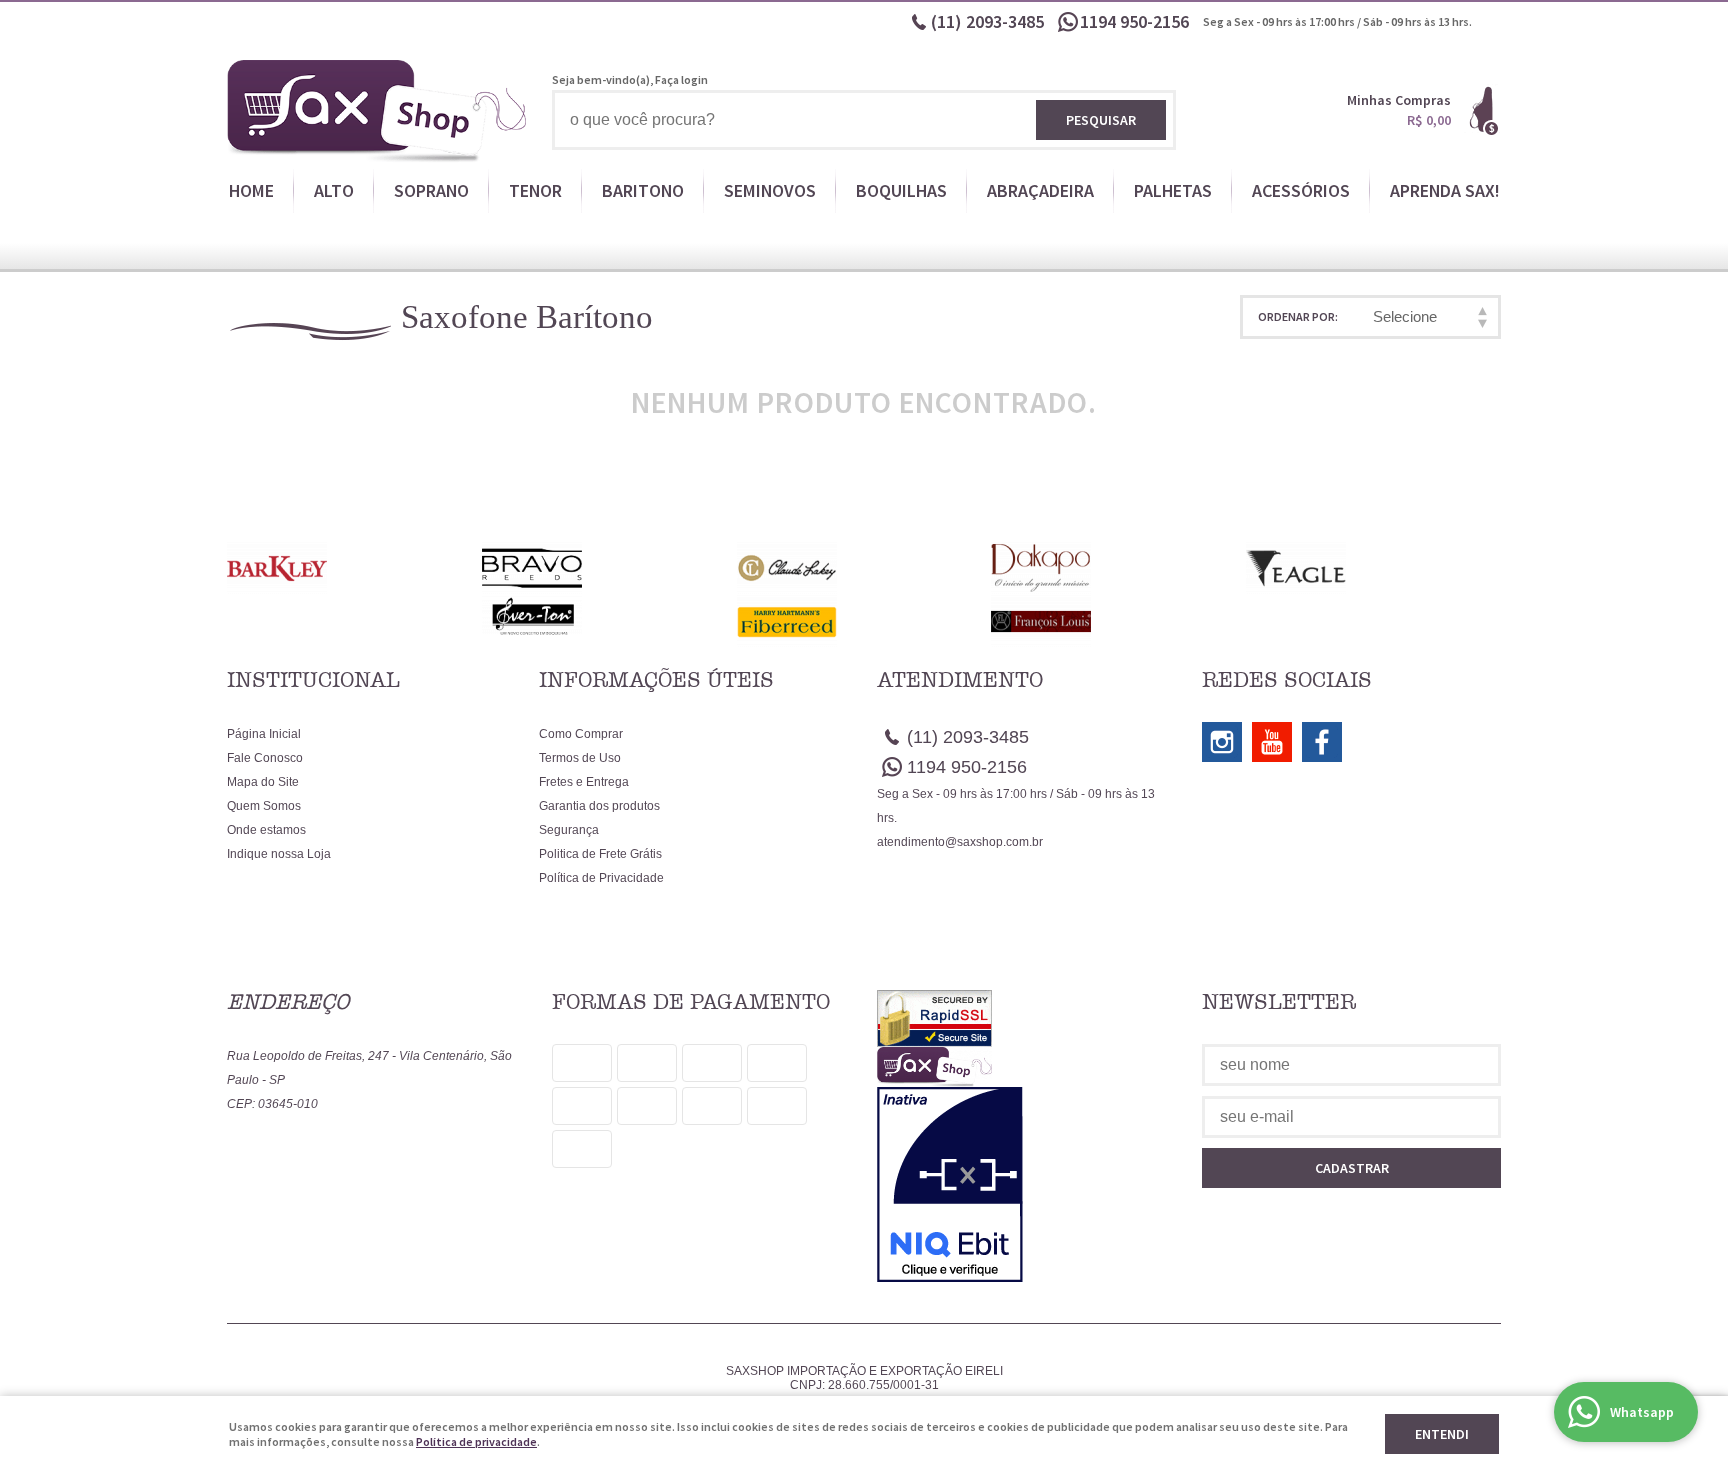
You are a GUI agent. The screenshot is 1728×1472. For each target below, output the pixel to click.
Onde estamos (266, 830)
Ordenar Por (1296, 316)
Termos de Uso (580, 758)
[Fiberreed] (864, 621)
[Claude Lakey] (864, 568)
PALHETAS (1173, 190)
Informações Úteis (656, 680)
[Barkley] (354, 568)
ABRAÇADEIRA (1040, 190)
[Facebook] (1322, 742)
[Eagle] (1373, 568)
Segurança (569, 830)
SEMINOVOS (770, 190)
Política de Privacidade (601, 878)
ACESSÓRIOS (1301, 190)
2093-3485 (987, 21)
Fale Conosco (265, 758)
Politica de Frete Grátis (600, 854)
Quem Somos (264, 806)
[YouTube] (1272, 742)
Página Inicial (264, 734)
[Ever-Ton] (609, 615)
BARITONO (643, 190)
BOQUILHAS (901, 190)
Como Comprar (581, 734)
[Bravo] (609, 568)
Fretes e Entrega (584, 782)
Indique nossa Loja (279, 854)
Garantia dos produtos (599, 806)
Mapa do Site (263, 782)
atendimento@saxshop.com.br (960, 842)
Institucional (313, 680)
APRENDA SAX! (1445, 190)
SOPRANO (431, 190)
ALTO (334, 190)
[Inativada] (1026, 1185)
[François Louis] (1118, 621)
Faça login (681, 79)
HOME (251, 190)
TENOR (535, 190)
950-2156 (1136, 21)
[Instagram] (1222, 742)
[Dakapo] (1118, 568)
